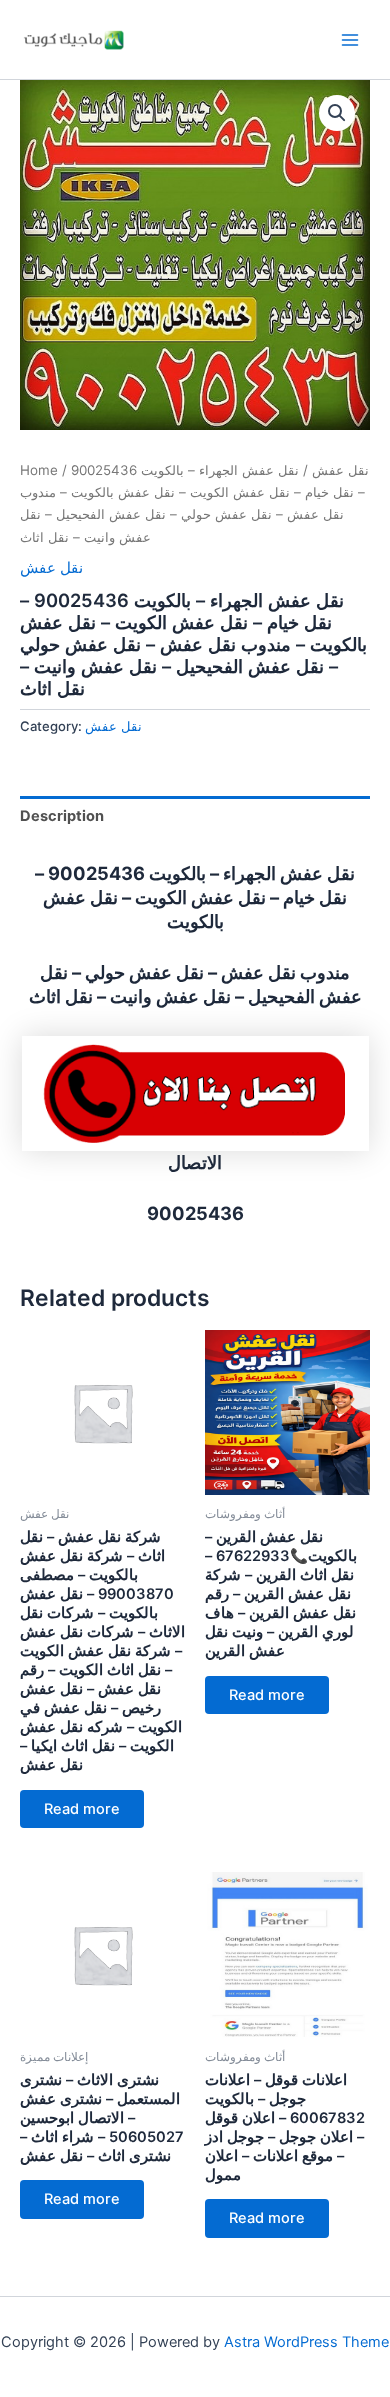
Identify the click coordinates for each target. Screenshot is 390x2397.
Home (39, 470)
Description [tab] (62, 816)
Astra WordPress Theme (306, 2342)
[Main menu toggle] (350, 39)
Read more (82, 1809)
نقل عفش (340, 470)
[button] (337, 113)
